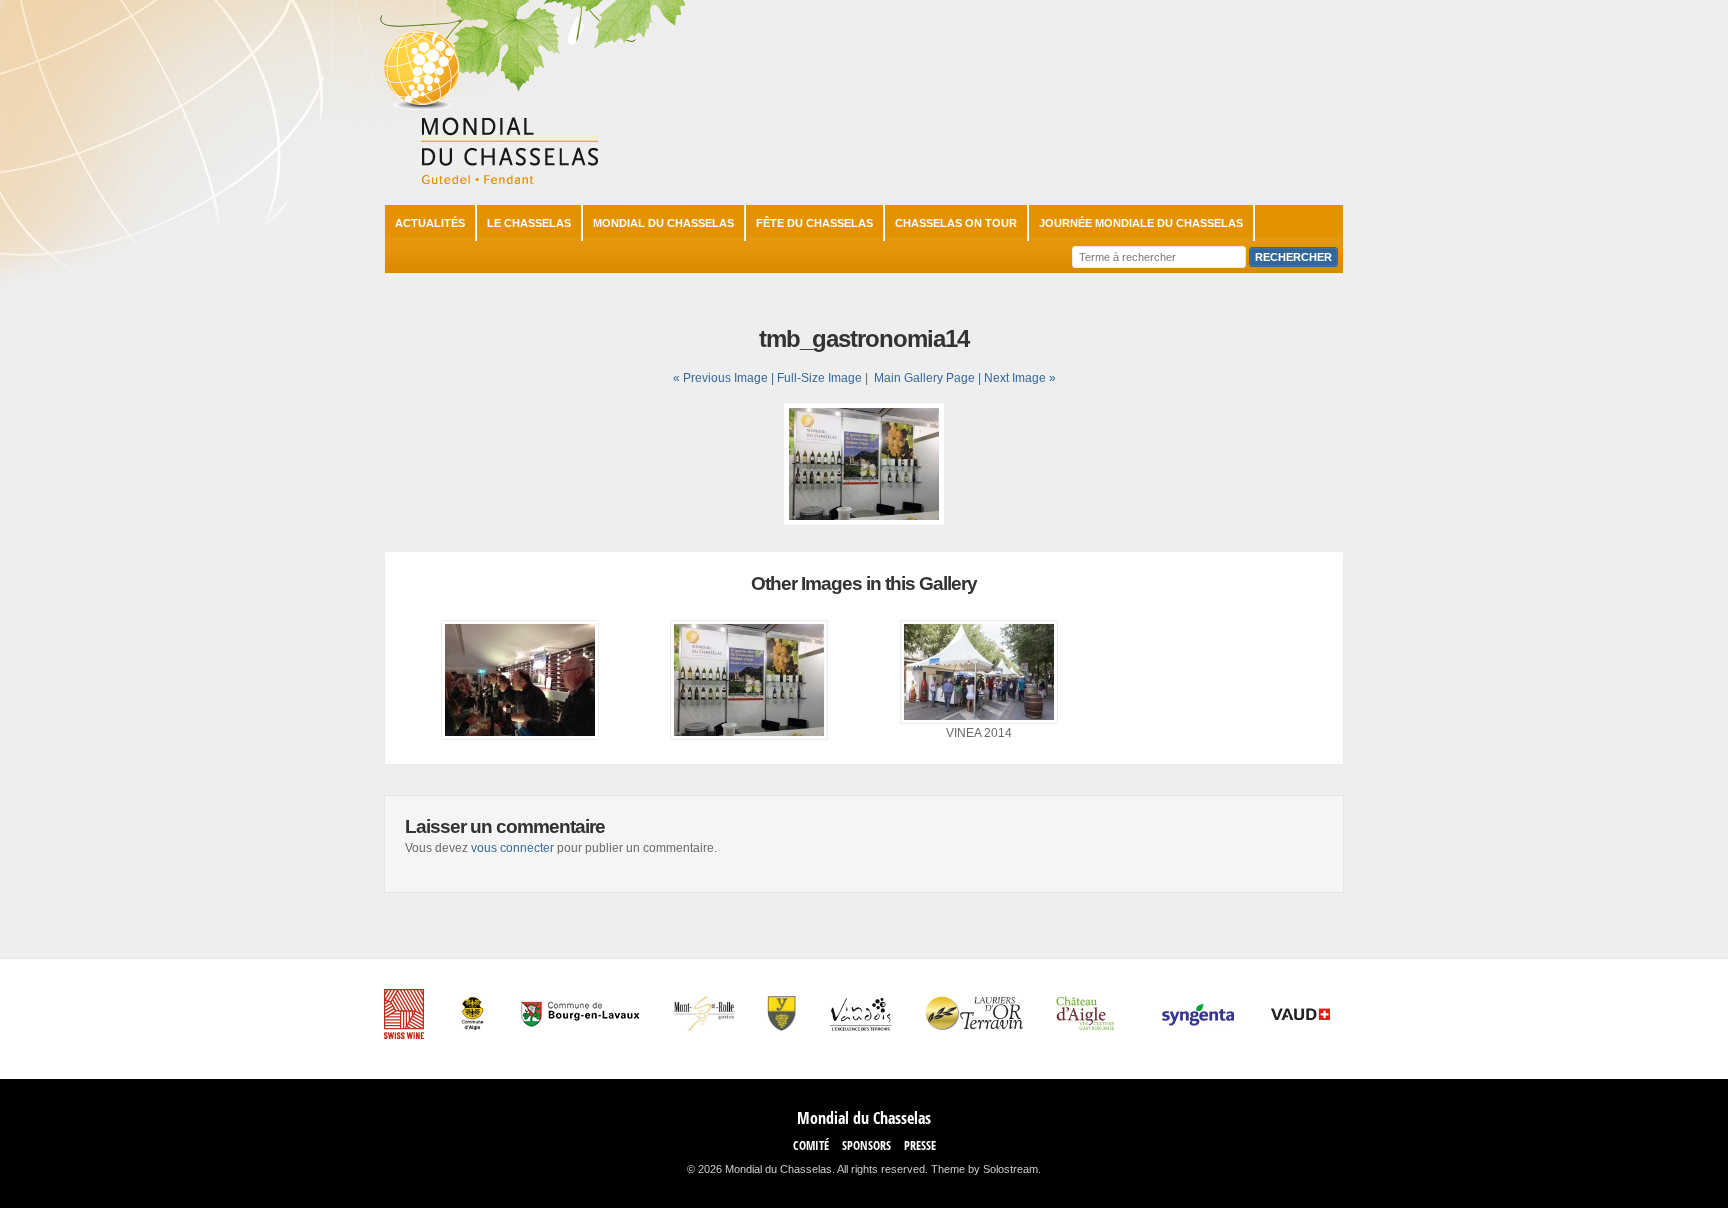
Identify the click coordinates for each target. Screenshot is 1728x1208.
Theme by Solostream (984, 1169)
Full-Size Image (819, 378)
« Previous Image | (725, 378)
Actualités (430, 223)
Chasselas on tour (956, 223)
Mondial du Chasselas (663, 223)
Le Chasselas (529, 223)
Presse (920, 1145)
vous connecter (512, 848)
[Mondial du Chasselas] (491, 180)
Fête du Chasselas (814, 223)
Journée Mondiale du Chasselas (1141, 223)
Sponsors (866, 1145)
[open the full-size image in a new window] (864, 522)
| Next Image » (1017, 378)
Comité (811, 1145)
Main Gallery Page (924, 378)
